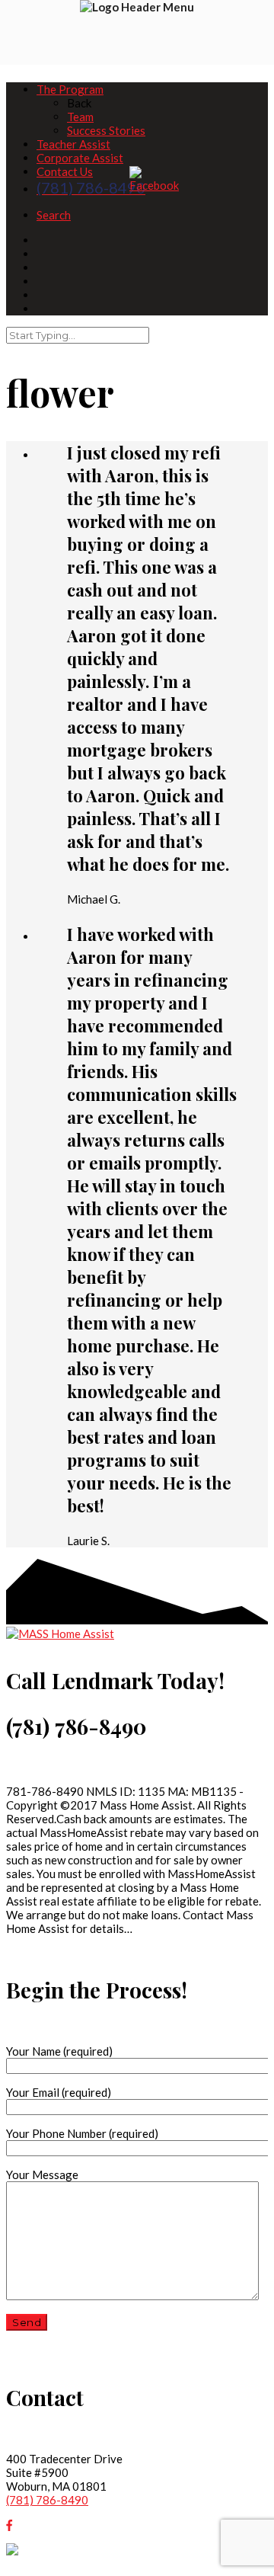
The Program (70, 89)
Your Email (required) (59, 2092)
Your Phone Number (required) (82, 2133)
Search (54, 215)
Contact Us (65, 171)
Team (80, 117)
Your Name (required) (59, 2051)
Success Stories (106, 130)
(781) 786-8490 (47, 2500)
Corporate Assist (80, 158)
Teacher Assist (73, 144)
